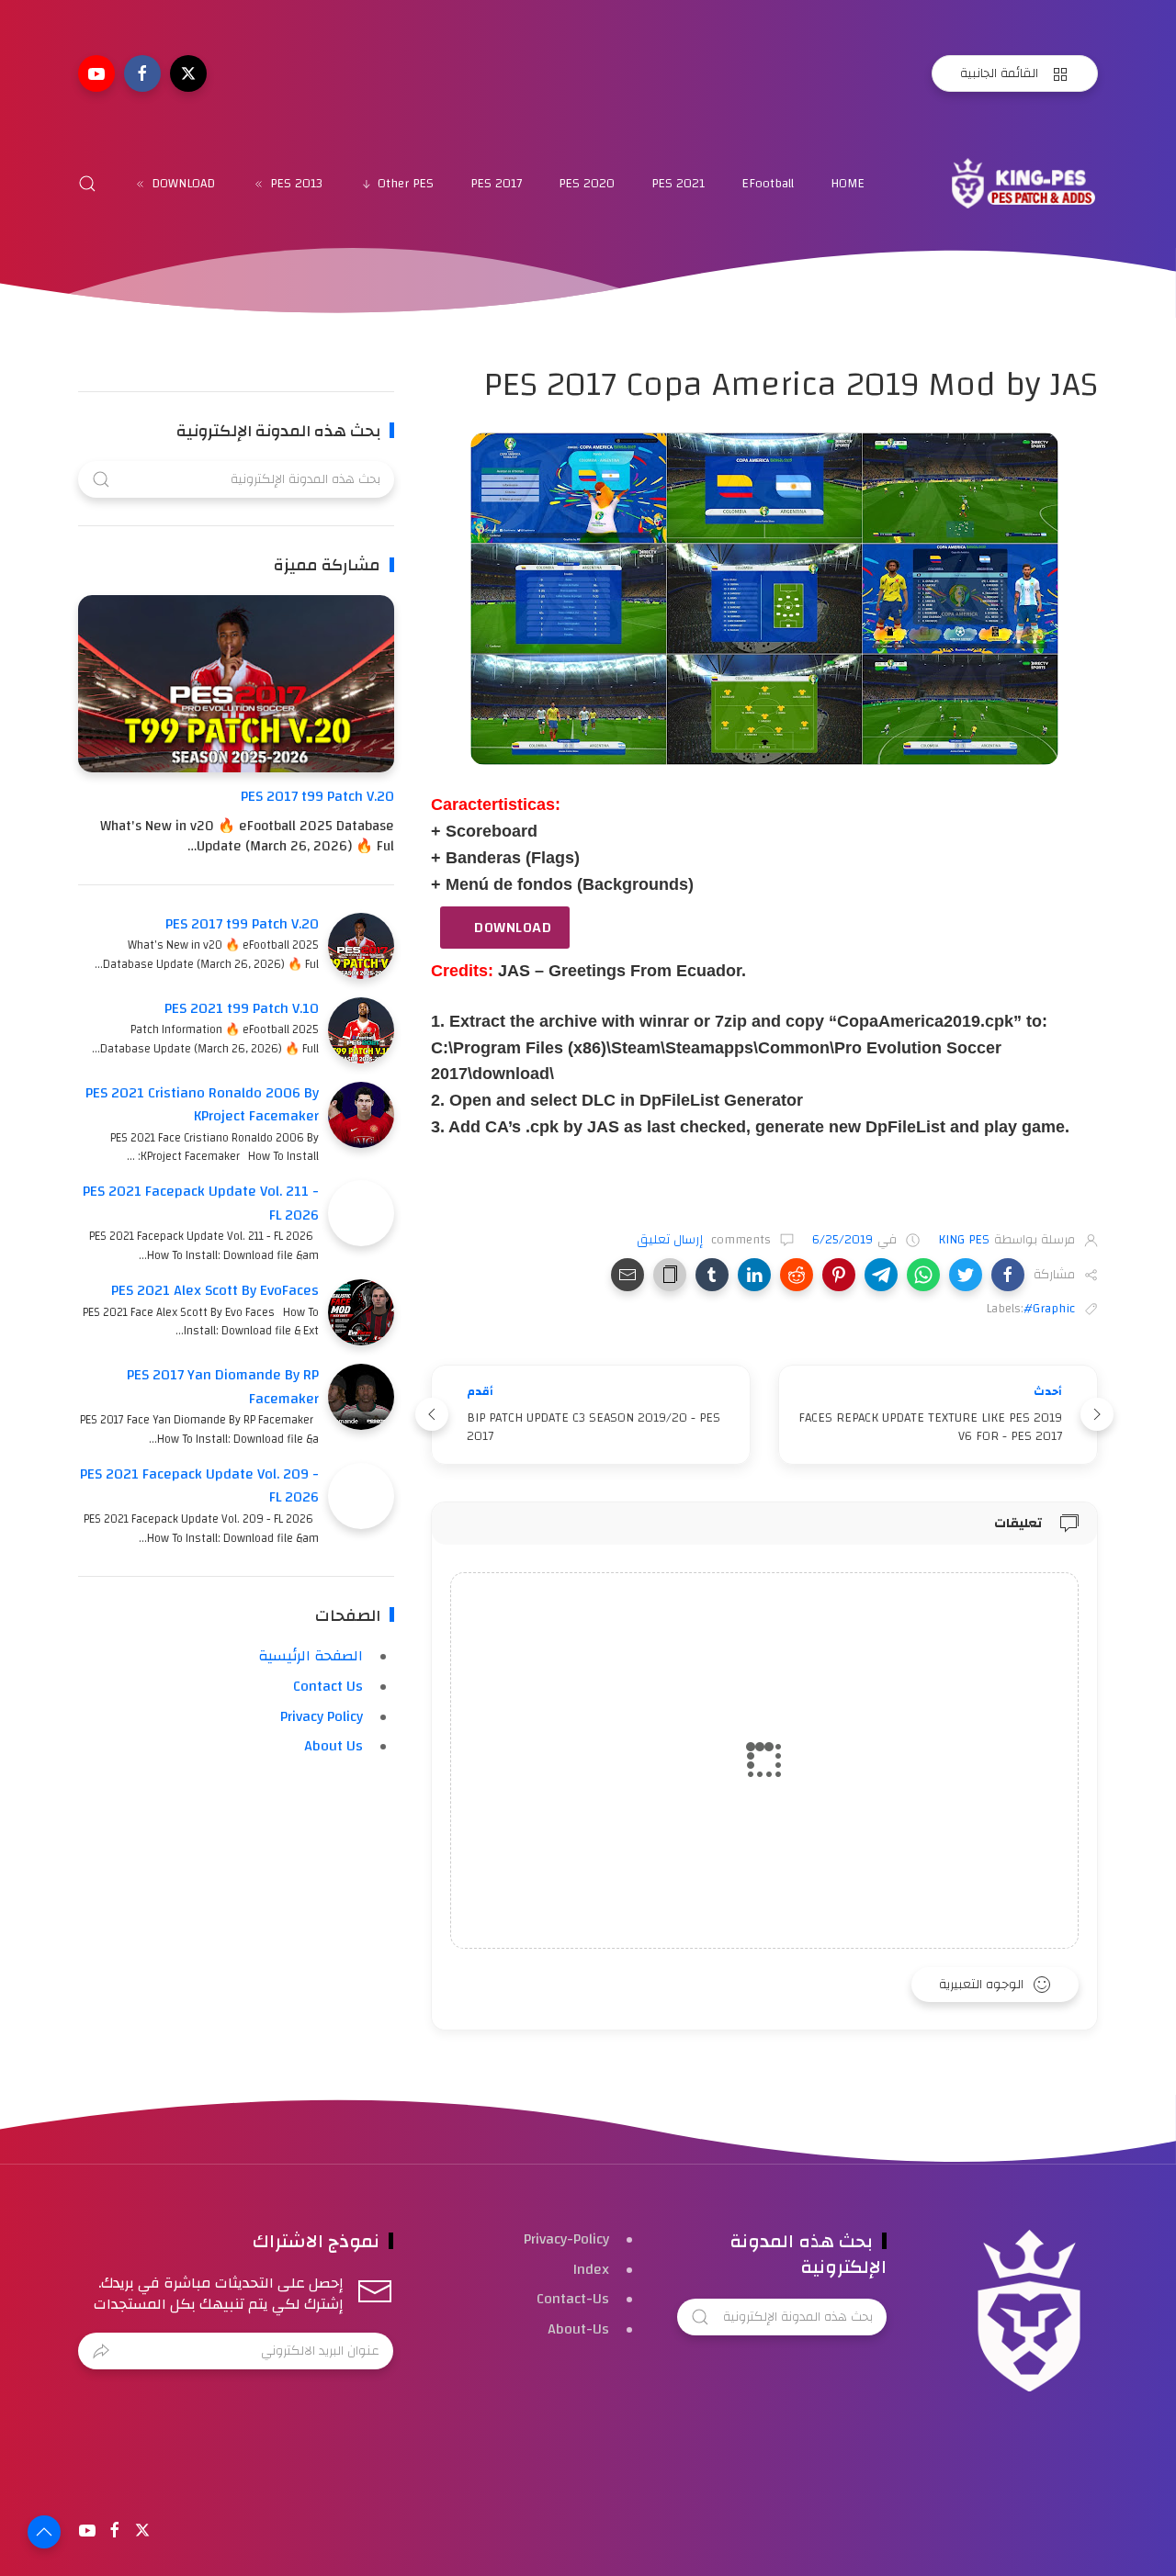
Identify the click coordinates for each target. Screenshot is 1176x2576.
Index (591, 2269)
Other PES (406, 184)
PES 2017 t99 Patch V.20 (317, 796)
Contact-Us (573, 2299)
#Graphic (1049, 1309)
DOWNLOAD (183, 184)
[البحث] (87, 184)
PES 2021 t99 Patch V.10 (242, 1008)
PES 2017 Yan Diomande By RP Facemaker (223, 1387)
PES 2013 (296, 184)
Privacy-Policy (566, 2239)
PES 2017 (496, 184)
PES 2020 (587, 184)
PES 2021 (678, 184)
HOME (848, 184)
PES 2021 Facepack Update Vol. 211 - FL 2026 (201, 1203)
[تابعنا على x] (188, 73)
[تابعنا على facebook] (142, 73)
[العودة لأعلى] (44, 2532)
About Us (334, 1746)
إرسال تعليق (672, 1240)
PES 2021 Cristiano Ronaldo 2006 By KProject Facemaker (202, 1105)
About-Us (578, 2329)
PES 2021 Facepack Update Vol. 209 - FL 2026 (199, 1486)
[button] (1008, 1275)
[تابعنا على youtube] (96, 73)
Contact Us (328, 1686)
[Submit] (101, 2351)
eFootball (768, 184)
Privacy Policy (322, 1716)
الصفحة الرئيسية (311, 1656)
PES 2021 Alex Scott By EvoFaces (215, 1290)
